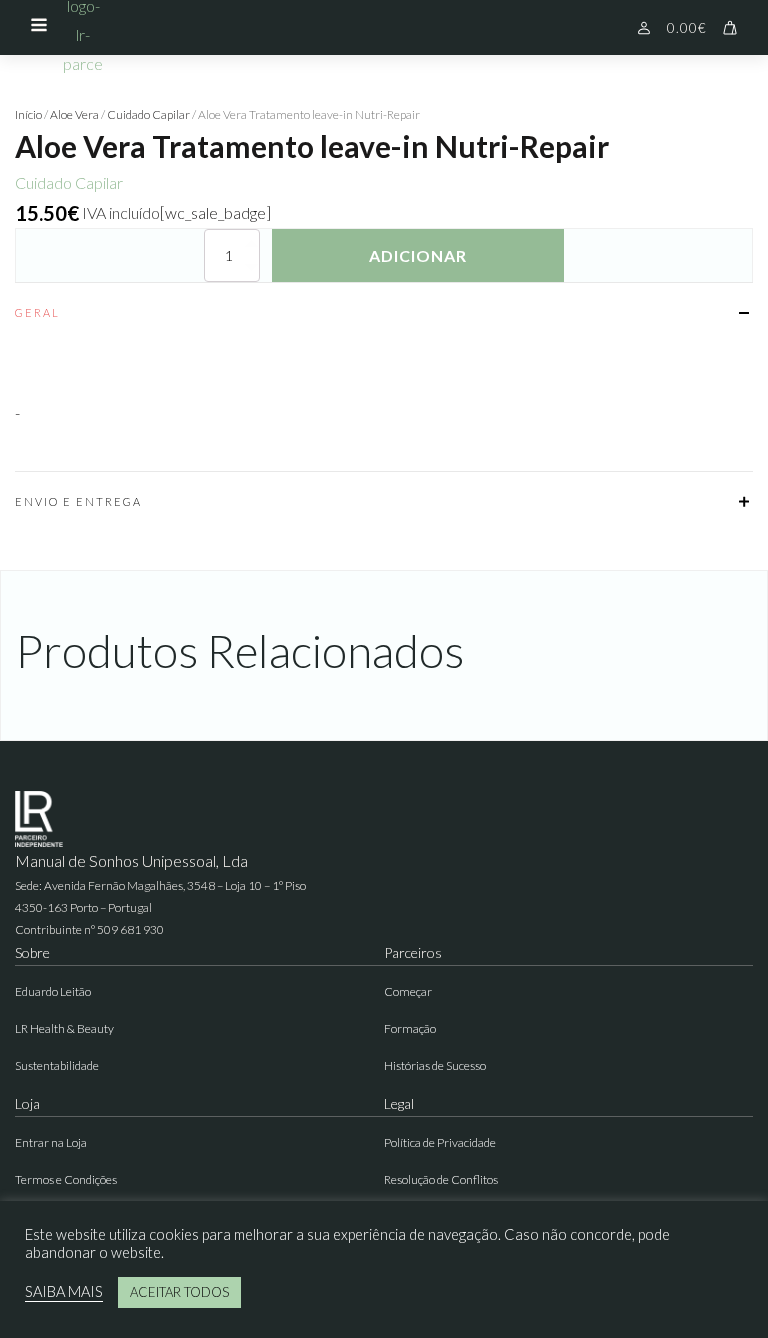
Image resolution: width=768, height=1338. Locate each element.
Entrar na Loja (51, 1142)
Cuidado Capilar (148, 114)
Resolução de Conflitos (441, 1179)
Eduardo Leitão (53, 991)
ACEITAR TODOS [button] (179, 1292)
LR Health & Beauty (64, 1028)
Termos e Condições (66, 1179)
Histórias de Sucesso (435, 1065)
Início (28, 114)
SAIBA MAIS (64, 1291)
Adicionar (418, 255)
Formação (410, 1028)
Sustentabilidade (57, 1065)
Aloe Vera (74, 114)
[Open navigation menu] (39, 27)
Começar (408, 991)
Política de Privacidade (440, 1142)
